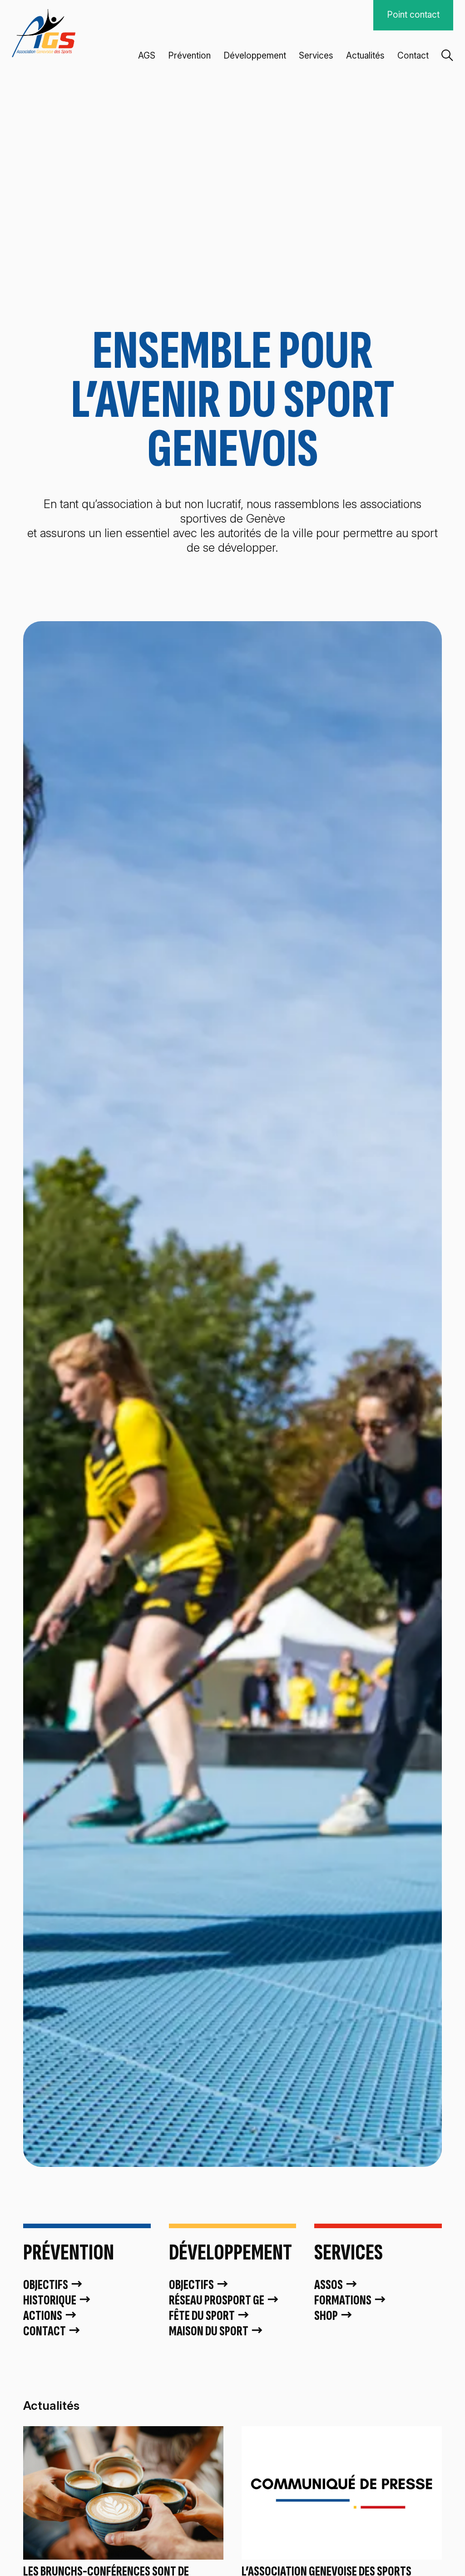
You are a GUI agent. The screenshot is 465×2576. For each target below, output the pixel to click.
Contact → (52, 2331)
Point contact (413, 15)
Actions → (50, 2316)
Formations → (351, 2300)
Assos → (336, 2285)
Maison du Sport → (216, 2331)
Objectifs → (53, 2285)
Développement (255, 56)
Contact (413, 56)
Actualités (365, 56)
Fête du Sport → (210, 2316)
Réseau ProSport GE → (224, 2300)
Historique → (57, 2300)
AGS (147, 56)
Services (316, 56)
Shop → (334, 2316)
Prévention (189, 56)
